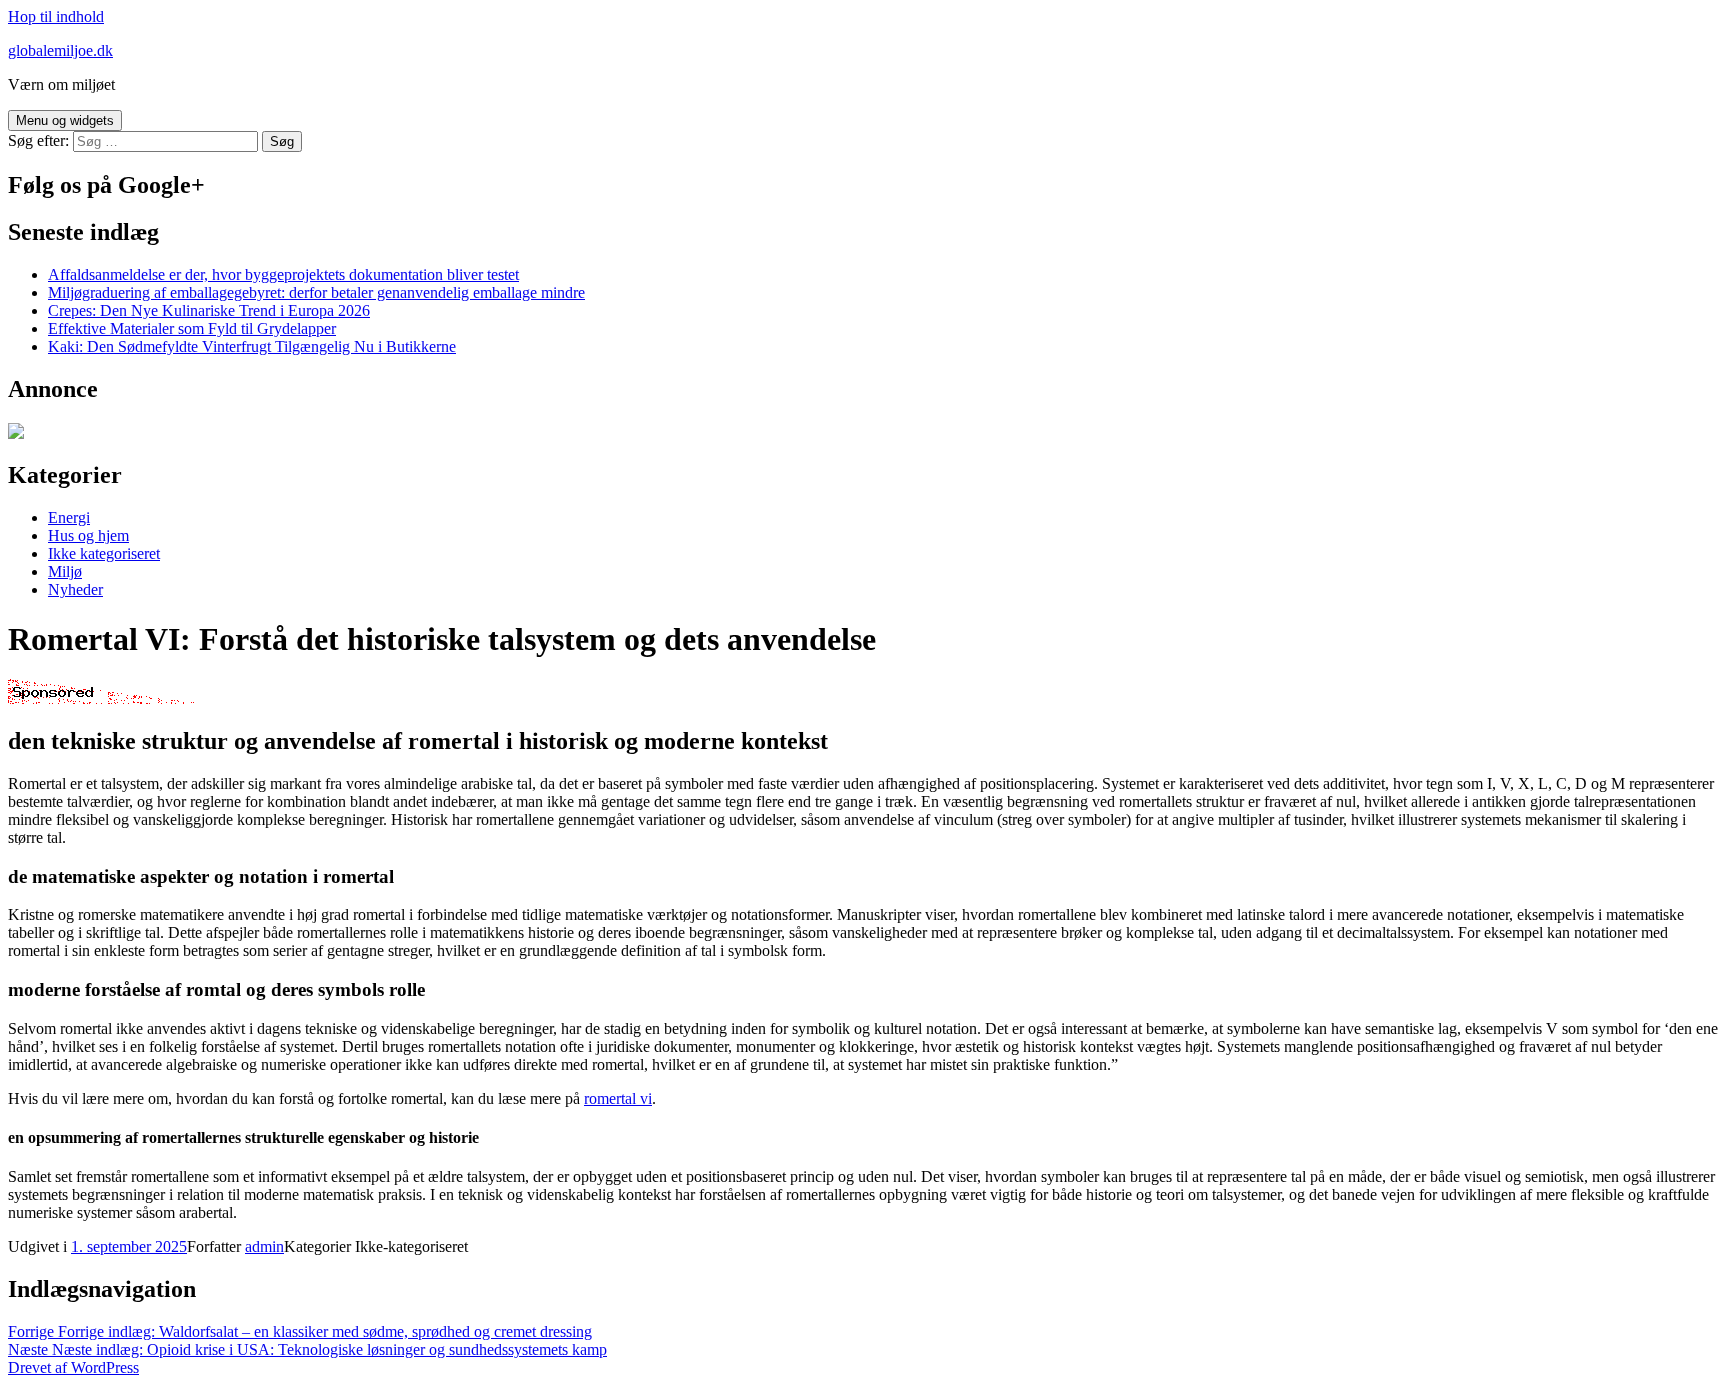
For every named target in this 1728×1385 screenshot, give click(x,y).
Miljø (65, 571)
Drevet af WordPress (73, 1367)
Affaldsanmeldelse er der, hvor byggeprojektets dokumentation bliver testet (283, 274)
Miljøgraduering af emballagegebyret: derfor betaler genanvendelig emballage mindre (316, 292)
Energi (69, 517)
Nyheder (75, 589)
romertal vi (618, 1098)
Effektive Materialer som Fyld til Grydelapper (192, 328)
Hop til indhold (56, 16)
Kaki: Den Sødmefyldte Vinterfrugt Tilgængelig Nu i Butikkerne (252, 346)
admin (264, 1246)
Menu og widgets (65, 120)
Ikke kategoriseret (104, 553)
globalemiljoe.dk (60, 50)
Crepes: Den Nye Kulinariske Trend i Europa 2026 (209, 310)
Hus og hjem (88, 535)
